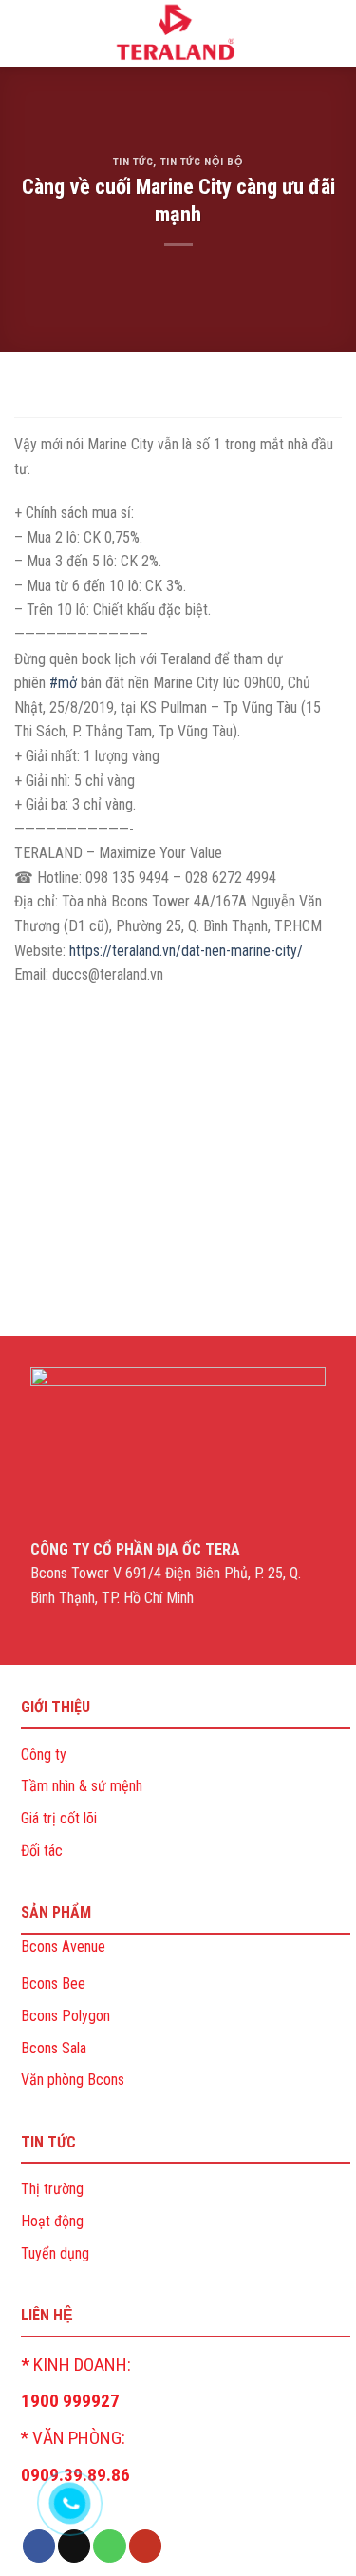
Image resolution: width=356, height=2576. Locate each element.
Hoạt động (52, 2221)
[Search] (334, 33)
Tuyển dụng (55, 2253)
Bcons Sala (54, 2048)
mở (63, 683)
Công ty (44, 1755)
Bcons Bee (53, 1984)
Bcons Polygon (66, 2016)
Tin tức (133, 162)
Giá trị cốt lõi (59, 1818)
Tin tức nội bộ (202, 162)
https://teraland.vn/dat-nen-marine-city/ (186, 951)
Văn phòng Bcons (73, 2080)
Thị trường (52, 2189)
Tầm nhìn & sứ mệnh (82, 1786)
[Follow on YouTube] (145, 2546)
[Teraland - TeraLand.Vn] (178, 33)
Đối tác (42, 1851)
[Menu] (26, 33)
